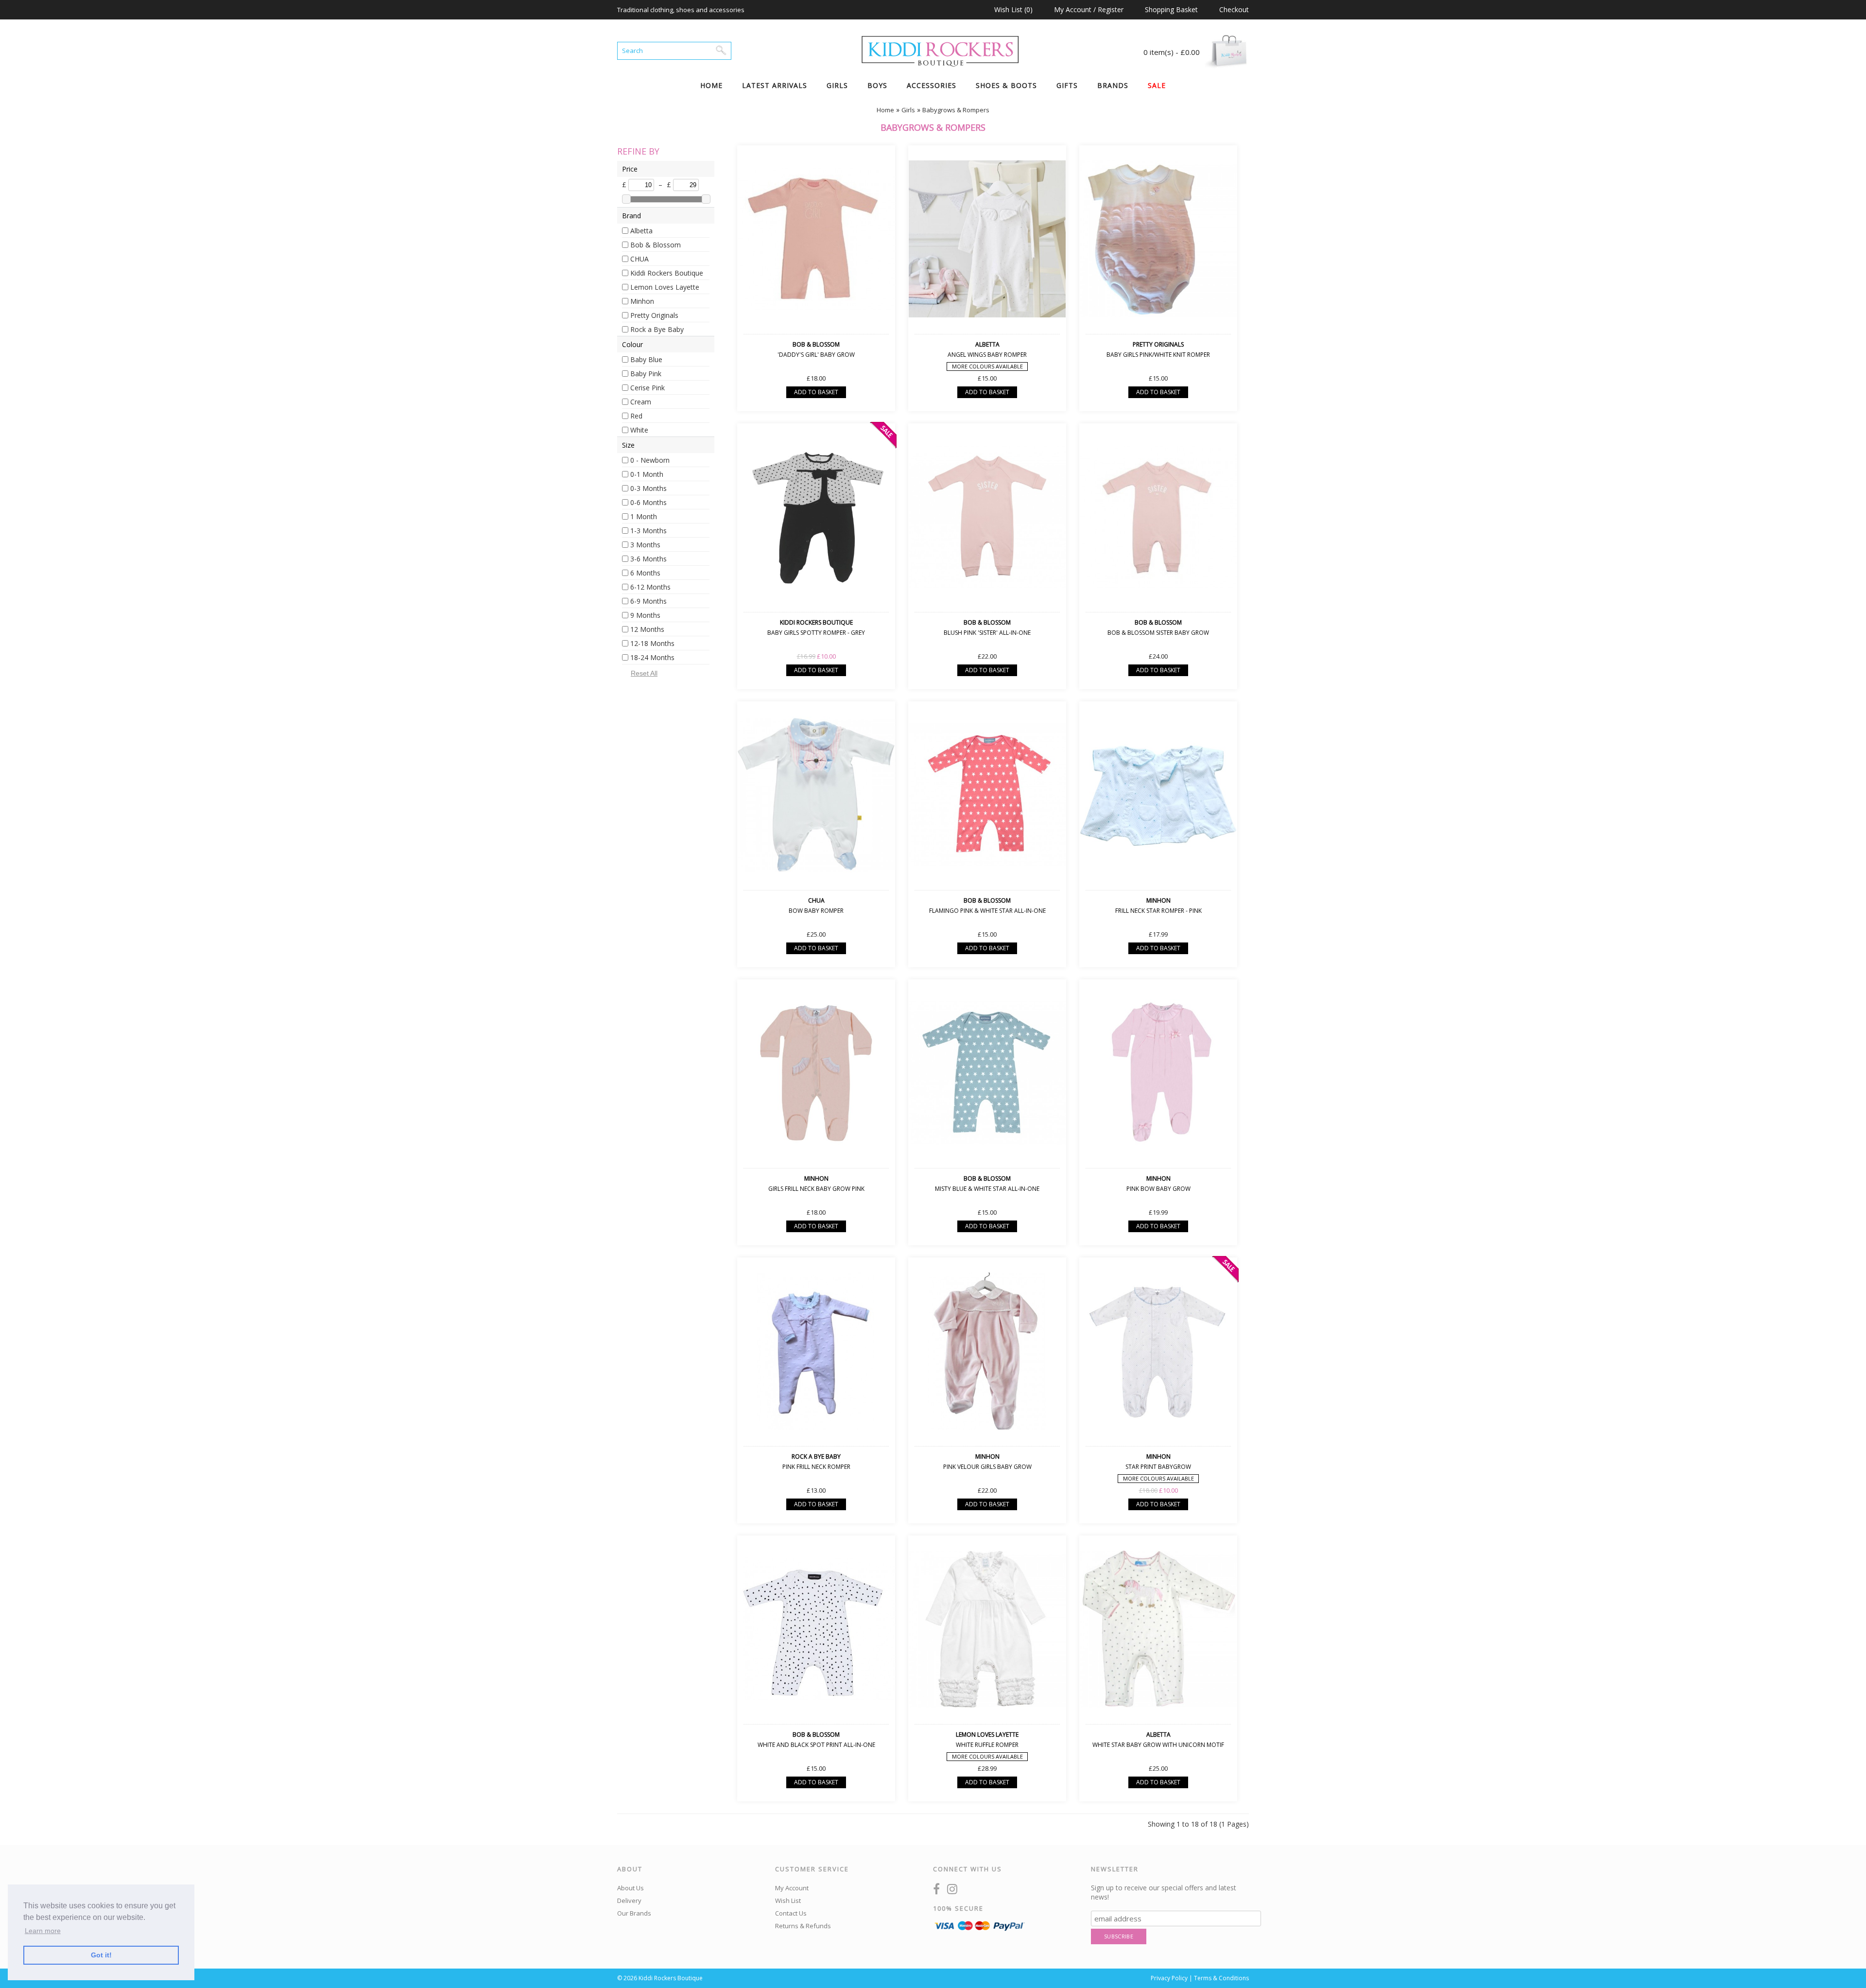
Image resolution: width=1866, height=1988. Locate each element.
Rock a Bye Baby (657, 329)
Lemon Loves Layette (665, 287)
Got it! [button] (101, 1955)
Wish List (788, 1901)
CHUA (639, 259)
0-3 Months (648, 488)
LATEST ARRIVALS (775, 85)
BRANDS (1113, 85)
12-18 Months (652, 643)
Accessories (932, 85)
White (639, 430)
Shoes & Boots (1006, 85)
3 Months (645, 545)
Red (636, 416)
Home (711, 85)
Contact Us (791, 1913)
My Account (792, 1888)
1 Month (644, 516)
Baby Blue (646, 359)
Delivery (629, 1901)
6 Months (645, 573)
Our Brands (634, 1913)
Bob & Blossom (656, 245)
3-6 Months (648, 559)
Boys (877, 85)
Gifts (1067, 85)
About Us (631, 1888)
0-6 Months (648, 502)
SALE (1157, 85)
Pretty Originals (654, 315)
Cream (641, 402)
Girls (837, 85)
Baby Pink (646, 374)
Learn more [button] (43, 1931)
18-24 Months (652, 657)
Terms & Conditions (1221, 1978)
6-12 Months (650, 587)
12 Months (647, 629)
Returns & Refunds (803, 1926)
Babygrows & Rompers (956, 110)
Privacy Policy (1169, 1978)
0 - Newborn (650, 460)
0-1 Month (647, 474)
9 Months (645, 615)
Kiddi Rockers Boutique (667, 273)
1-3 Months (648, 531)
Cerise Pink (648, 388)
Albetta (641, 231)
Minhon (642, 301)
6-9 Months (648, 601)
